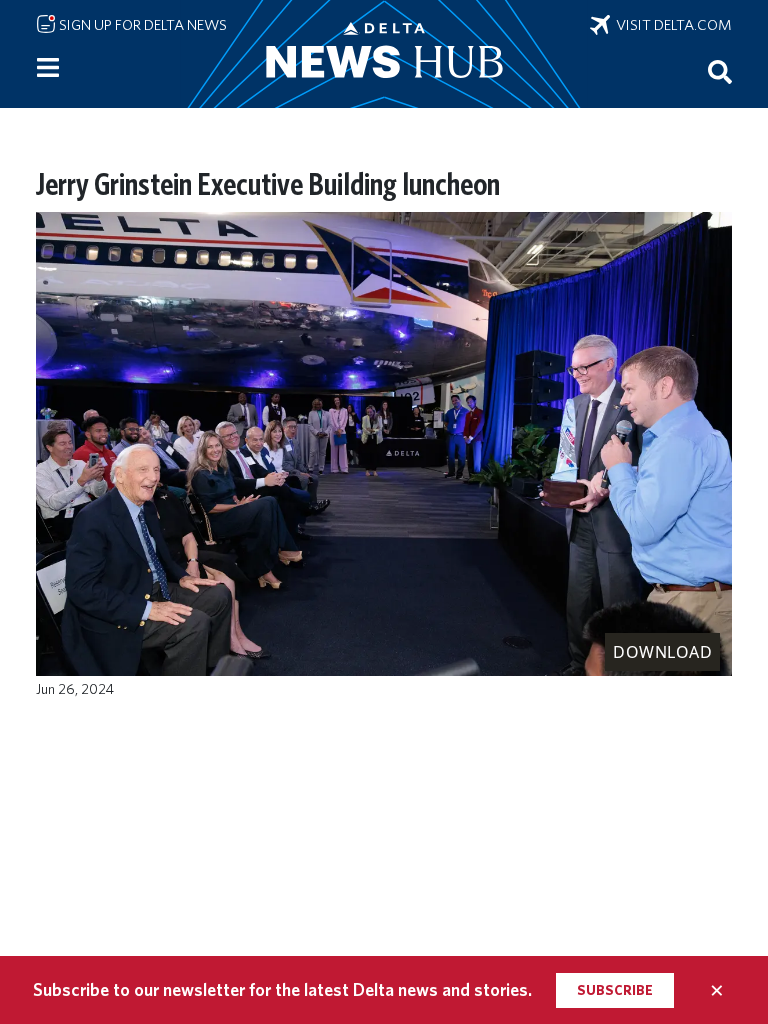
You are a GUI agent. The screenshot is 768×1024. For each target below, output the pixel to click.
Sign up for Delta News (141, 25)
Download (662, 652)
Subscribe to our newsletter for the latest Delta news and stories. (282, 989)
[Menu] (48, 68)
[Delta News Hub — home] (384, 54)
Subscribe (615, 990)
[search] (720, 71)
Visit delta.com (671, 25)
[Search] (720, 71)
